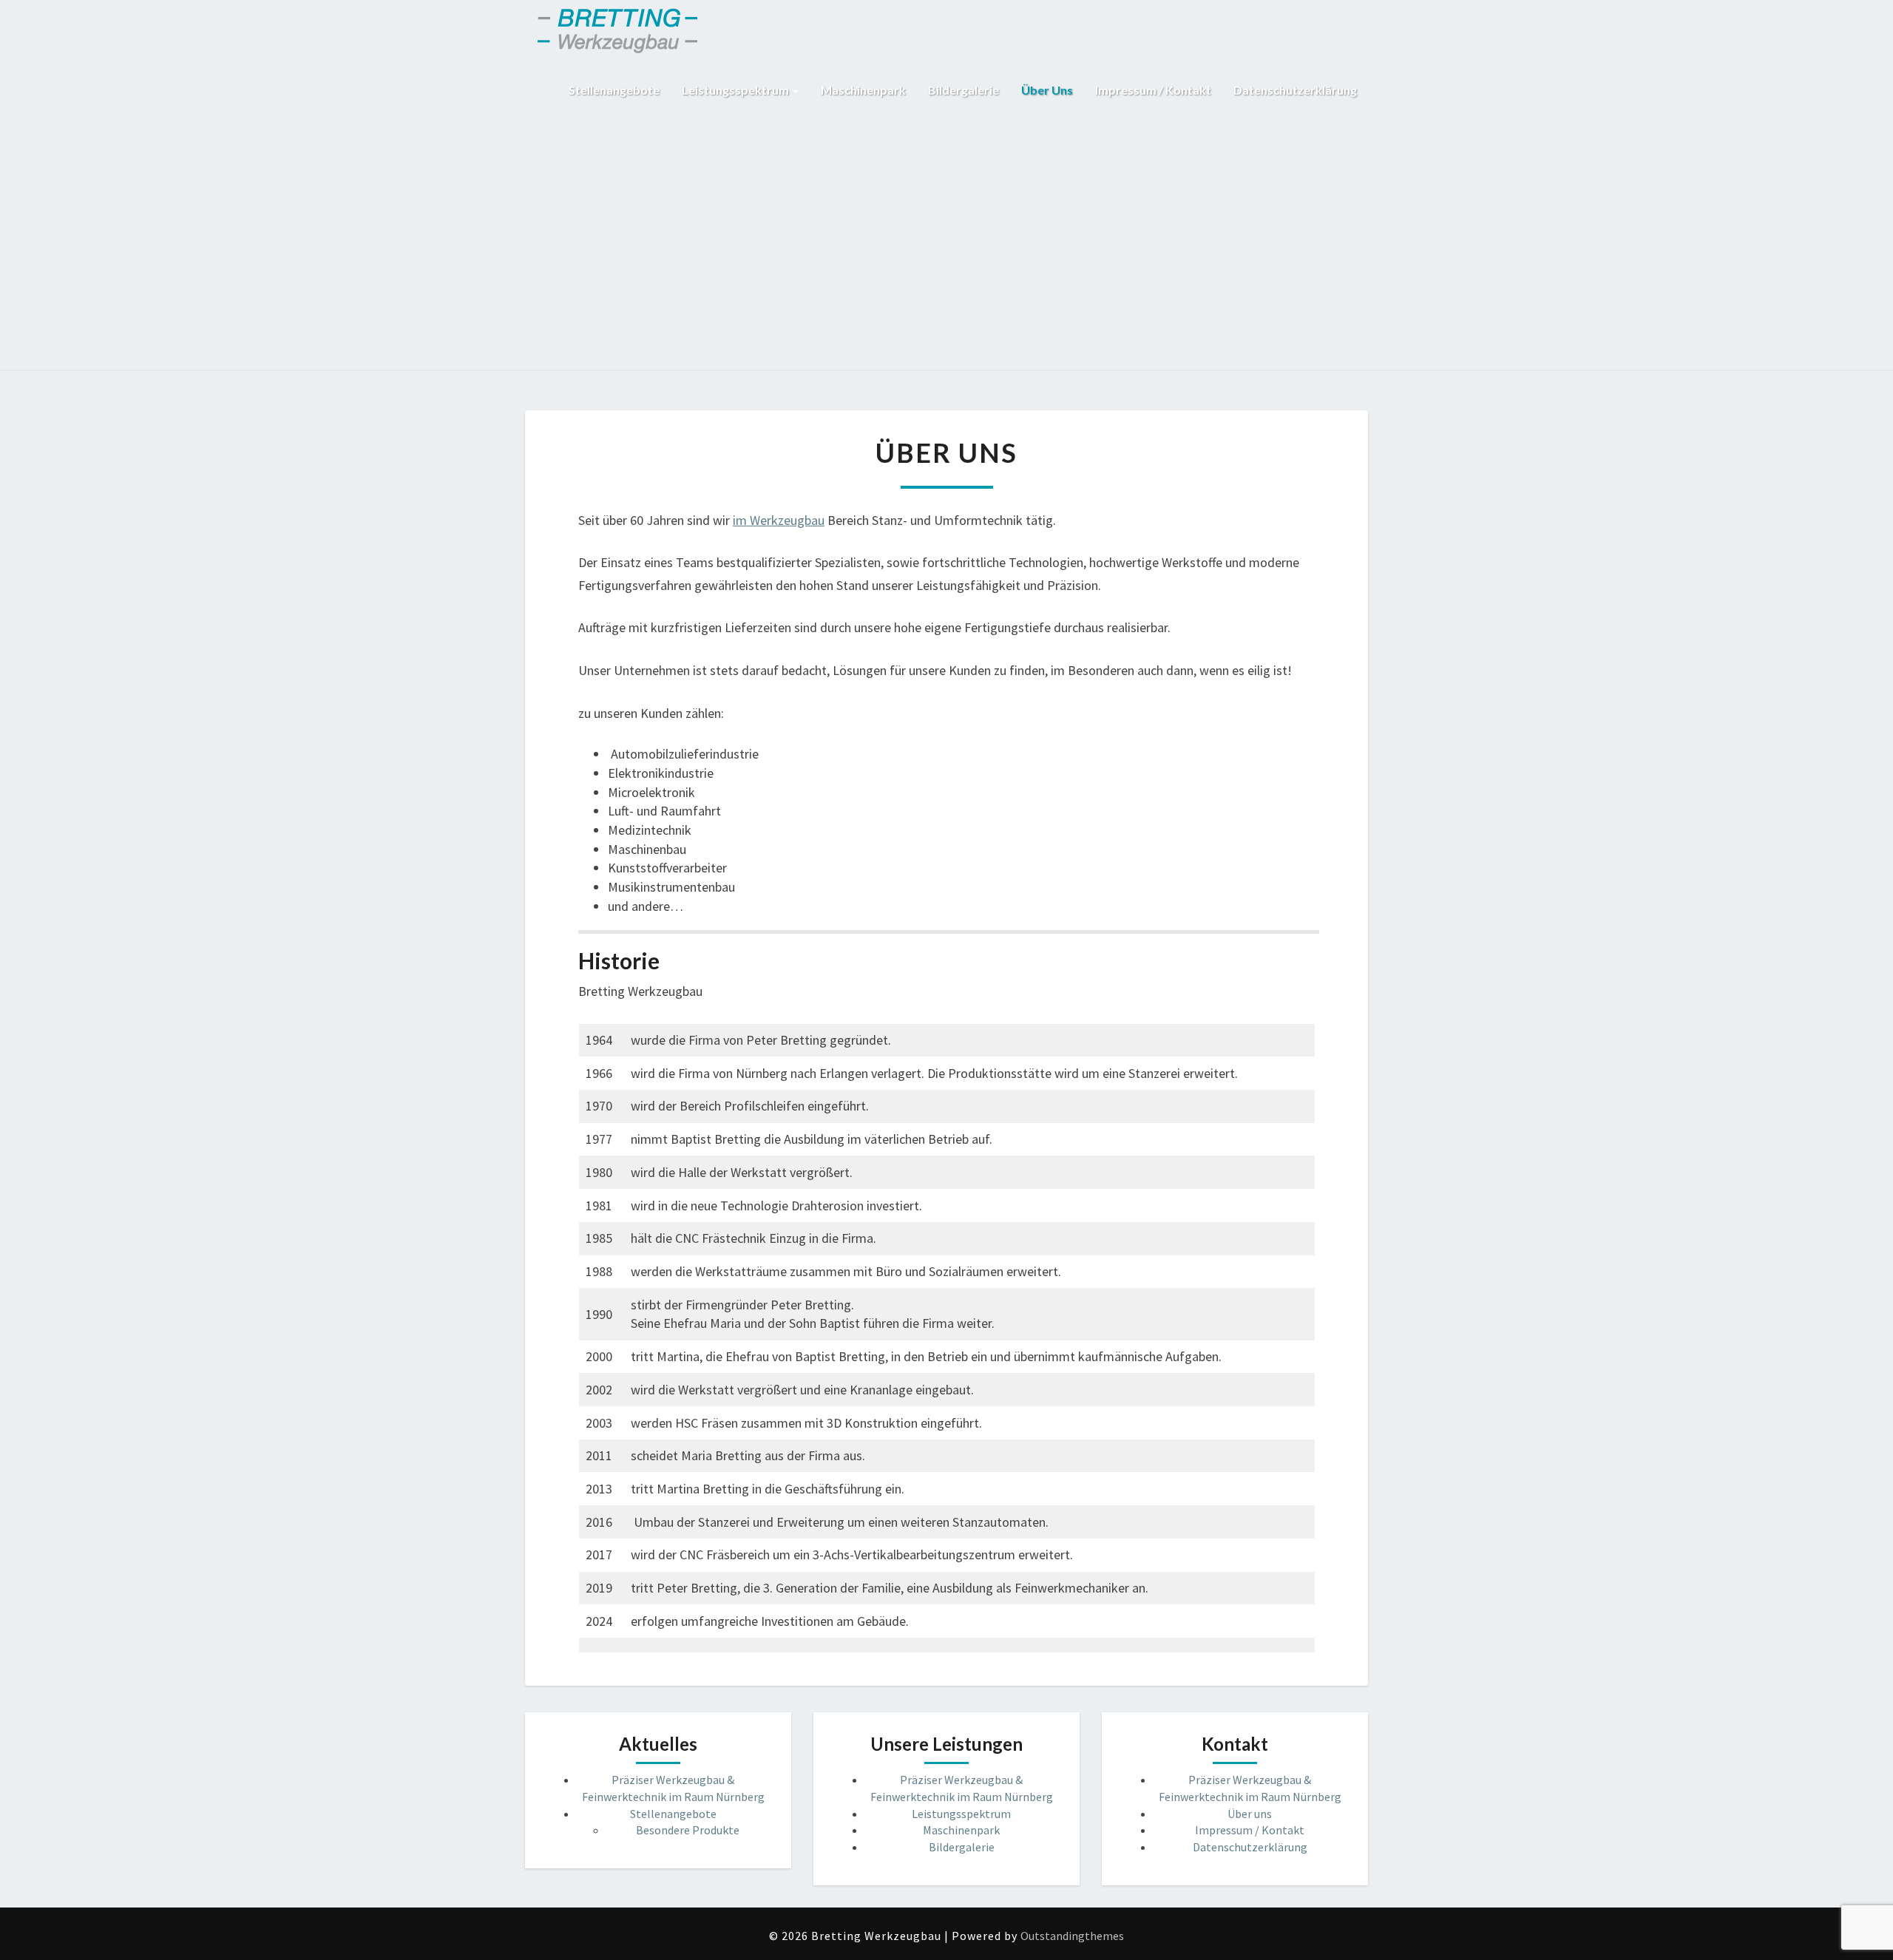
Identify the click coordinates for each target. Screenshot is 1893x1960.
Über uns (1047, 90)
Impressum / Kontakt (1153, 90)
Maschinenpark (863, 90)
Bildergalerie (964, 90)
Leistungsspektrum (736, 90)
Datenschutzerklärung (1295, 90)
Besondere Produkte (688, 1830)
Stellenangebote (614, 90)
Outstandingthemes (1072, 1936)
